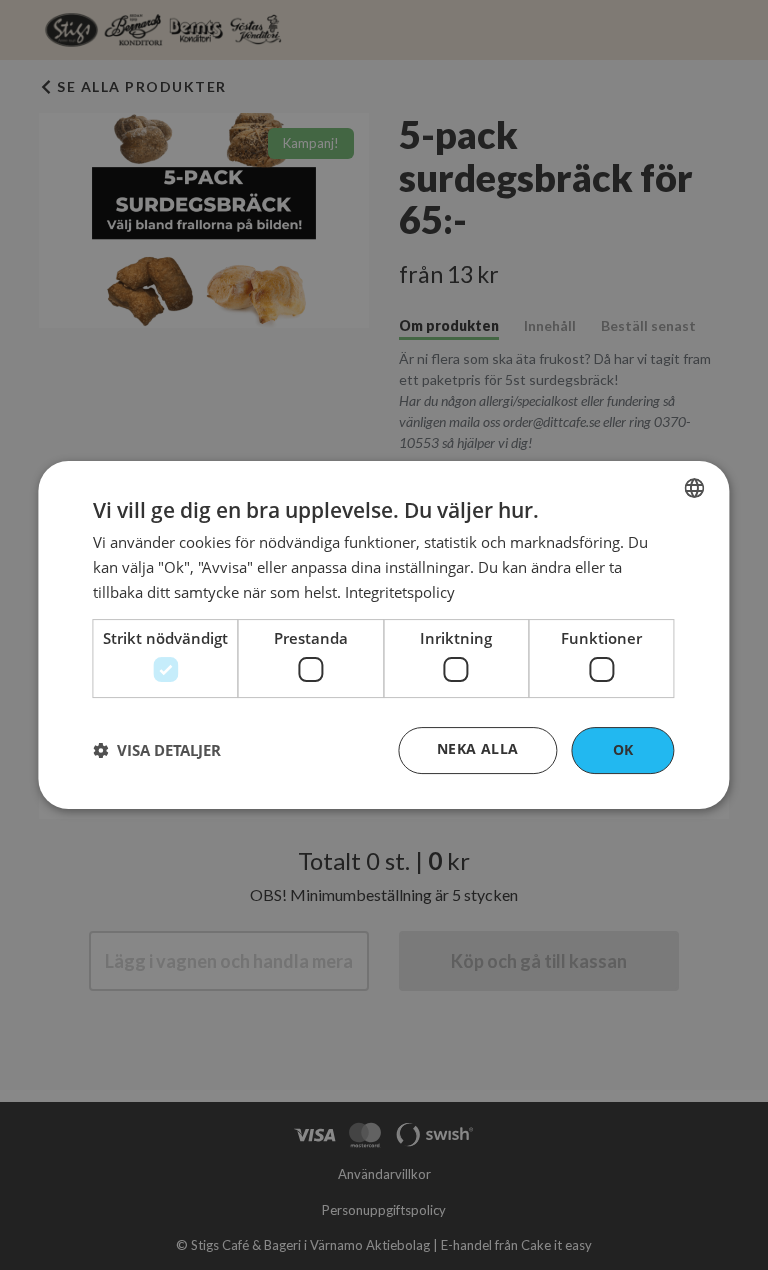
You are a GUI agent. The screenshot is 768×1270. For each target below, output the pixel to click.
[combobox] (695, 488)
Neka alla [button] (478, 748)
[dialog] (383, 635)
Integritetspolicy (400, 592)
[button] (157, 751)
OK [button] (623, 749)
